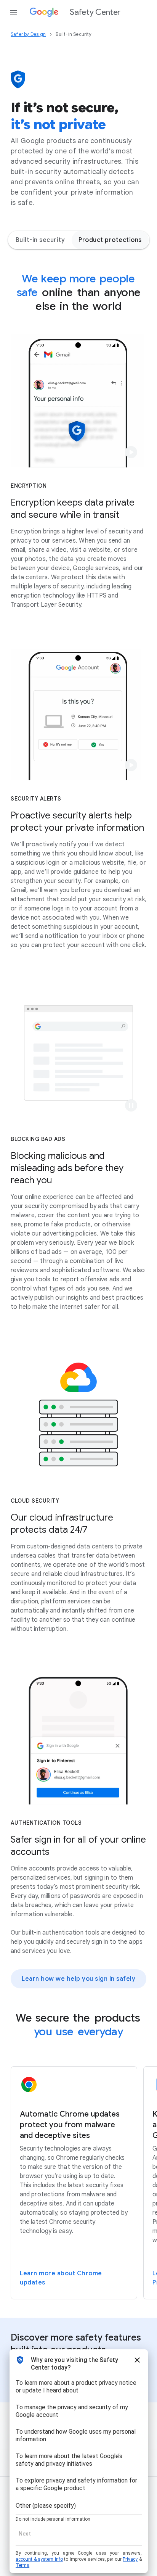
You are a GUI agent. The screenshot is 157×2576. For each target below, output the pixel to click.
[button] (131, 452)
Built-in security (40, 240)
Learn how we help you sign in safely (78, 1979)
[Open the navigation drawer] (14, 12)
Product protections (110, 240)
